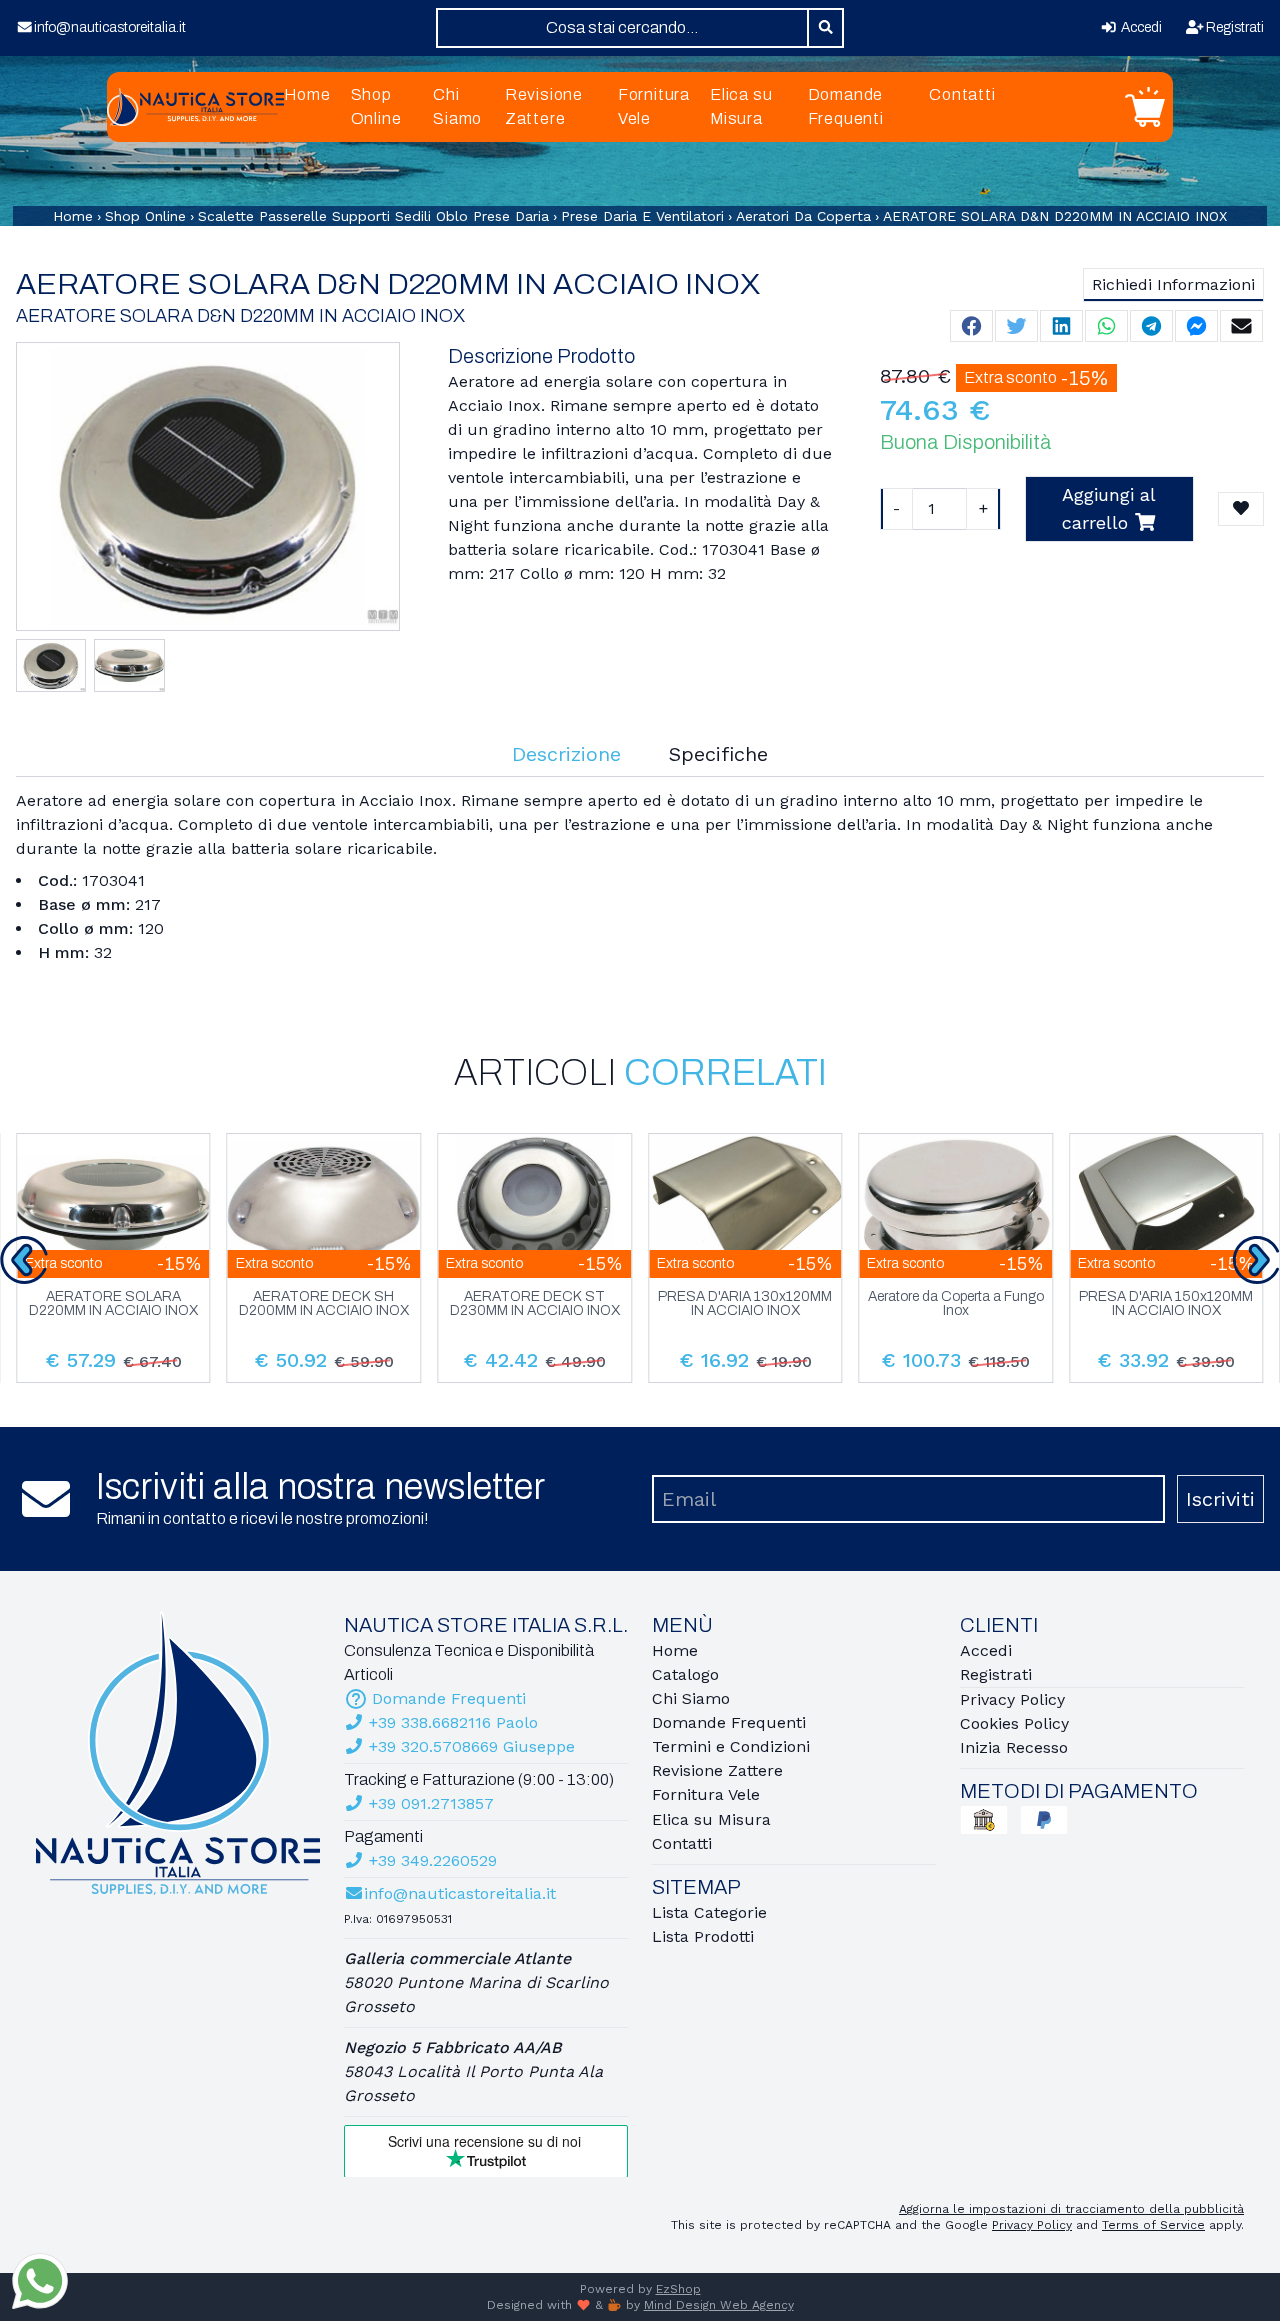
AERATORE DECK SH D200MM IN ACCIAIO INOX (324, 1304)
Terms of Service (1153, 2225)
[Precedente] (24, 1260)
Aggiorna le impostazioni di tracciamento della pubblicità (1071, 2209)
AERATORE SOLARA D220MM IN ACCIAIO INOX (113, 1304)
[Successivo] (1256, 1260)
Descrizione (566, 754)
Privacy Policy (1032, 2225)
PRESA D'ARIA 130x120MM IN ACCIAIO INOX (745, 1304)
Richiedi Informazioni (1173, 284)
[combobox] (622, 28)
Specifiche (718, 754)
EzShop (678, 2289)
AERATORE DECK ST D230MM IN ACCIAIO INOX (535, 1304)
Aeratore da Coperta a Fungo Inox (956, 1304)
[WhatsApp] (40, 2281)
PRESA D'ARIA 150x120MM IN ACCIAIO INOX (1166, 1304)
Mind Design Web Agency (719, 2305)
